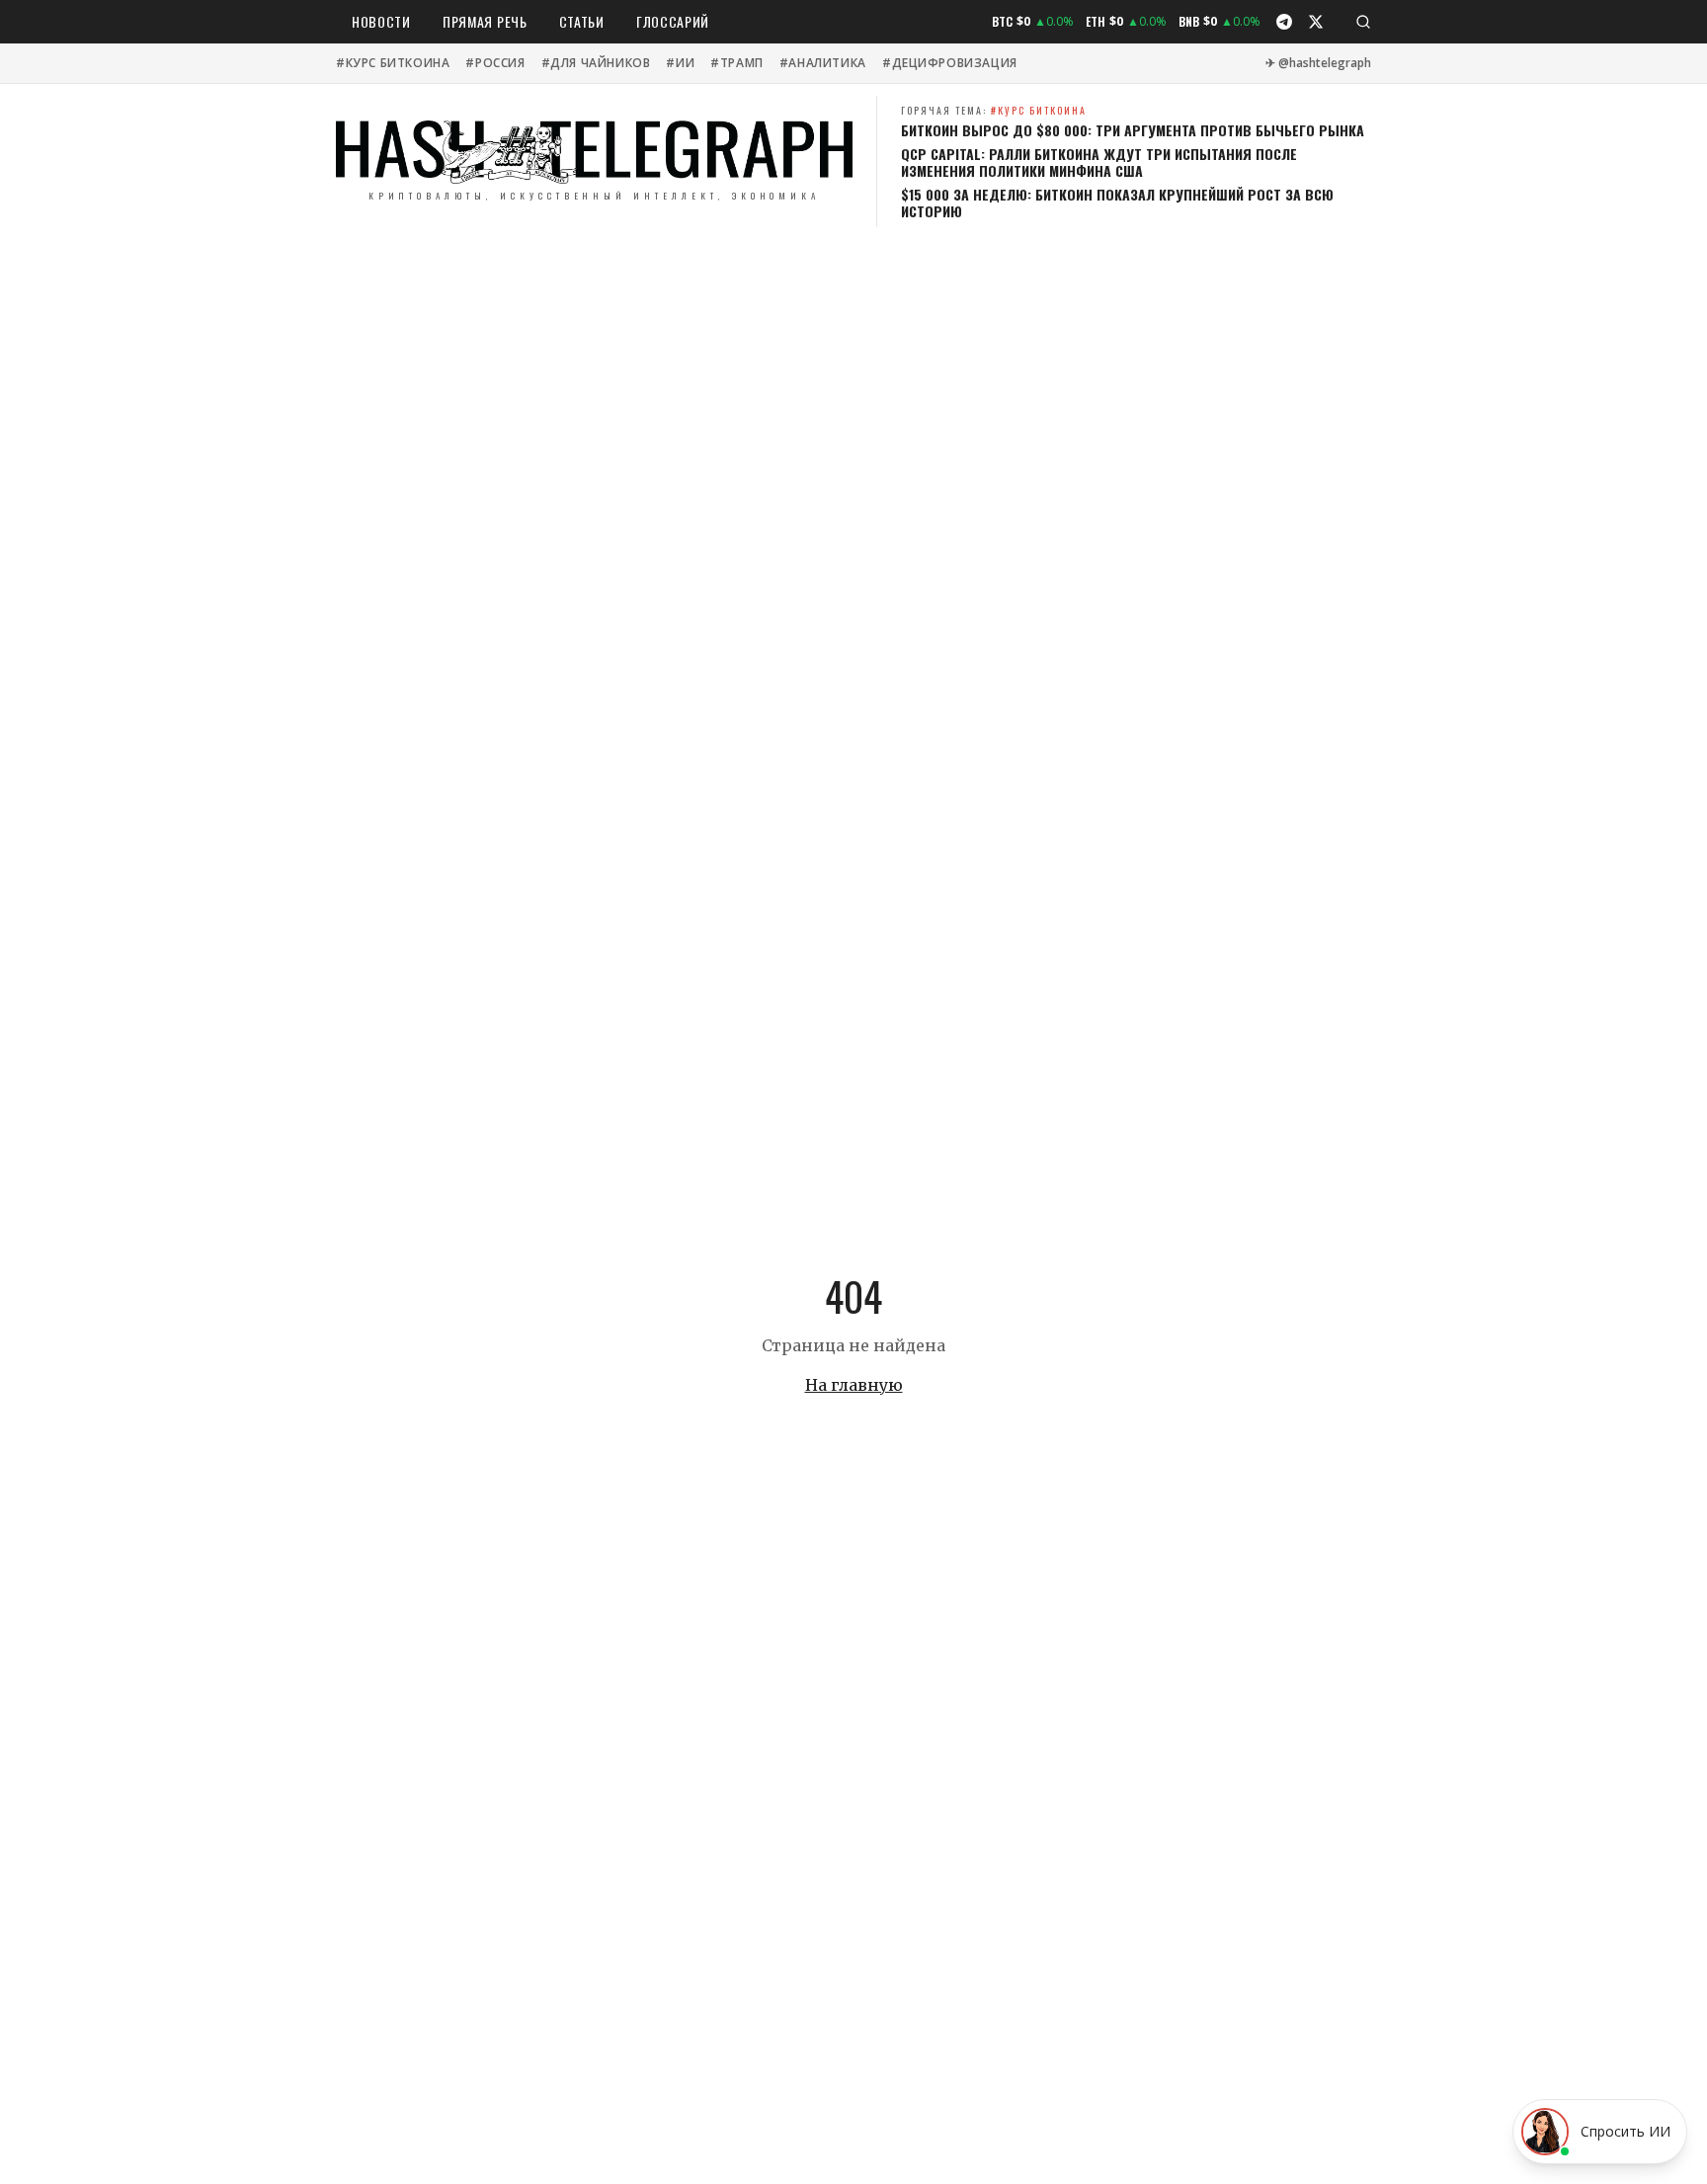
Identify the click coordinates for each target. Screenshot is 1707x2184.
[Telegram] (1284, 22)
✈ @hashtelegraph (1318, 63)
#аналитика (823, 63)
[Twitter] (1316, 22)
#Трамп (737, 63)
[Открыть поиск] (1363, 22)
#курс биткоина (393, 63)
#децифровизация (950, 63)
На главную (854, 1385)
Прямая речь (485, 21)
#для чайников (596, 63)
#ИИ (680, 63)
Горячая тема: (994, 110)
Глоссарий (673, 21)
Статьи (582, 21)
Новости (381, 21)
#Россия (495, 63)
